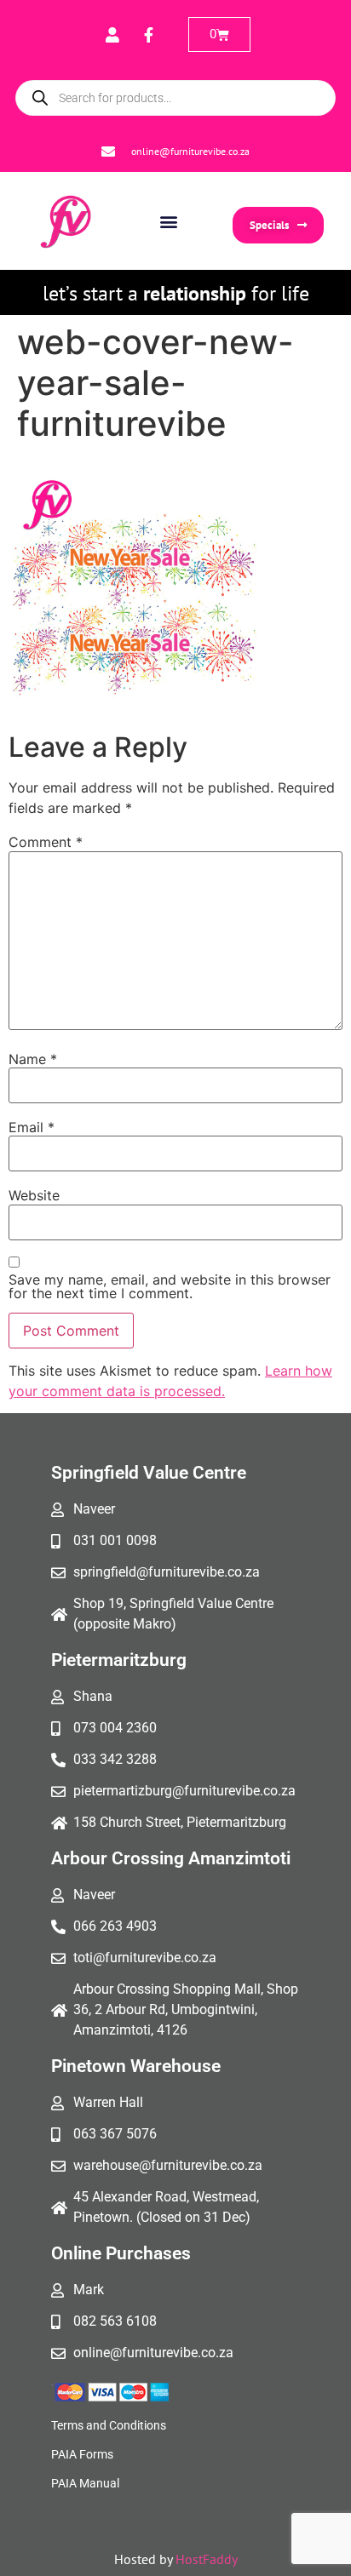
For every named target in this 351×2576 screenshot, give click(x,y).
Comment (46, 842)
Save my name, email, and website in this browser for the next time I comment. (170, 1286)
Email (32, 1127)
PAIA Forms (82, 2454)
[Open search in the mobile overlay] (175, 98)
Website (34, 1195)
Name (33, 1059)
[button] (169, 221)
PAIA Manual (85, 2483)
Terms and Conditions (109, 2425)
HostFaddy (207, 2559)
